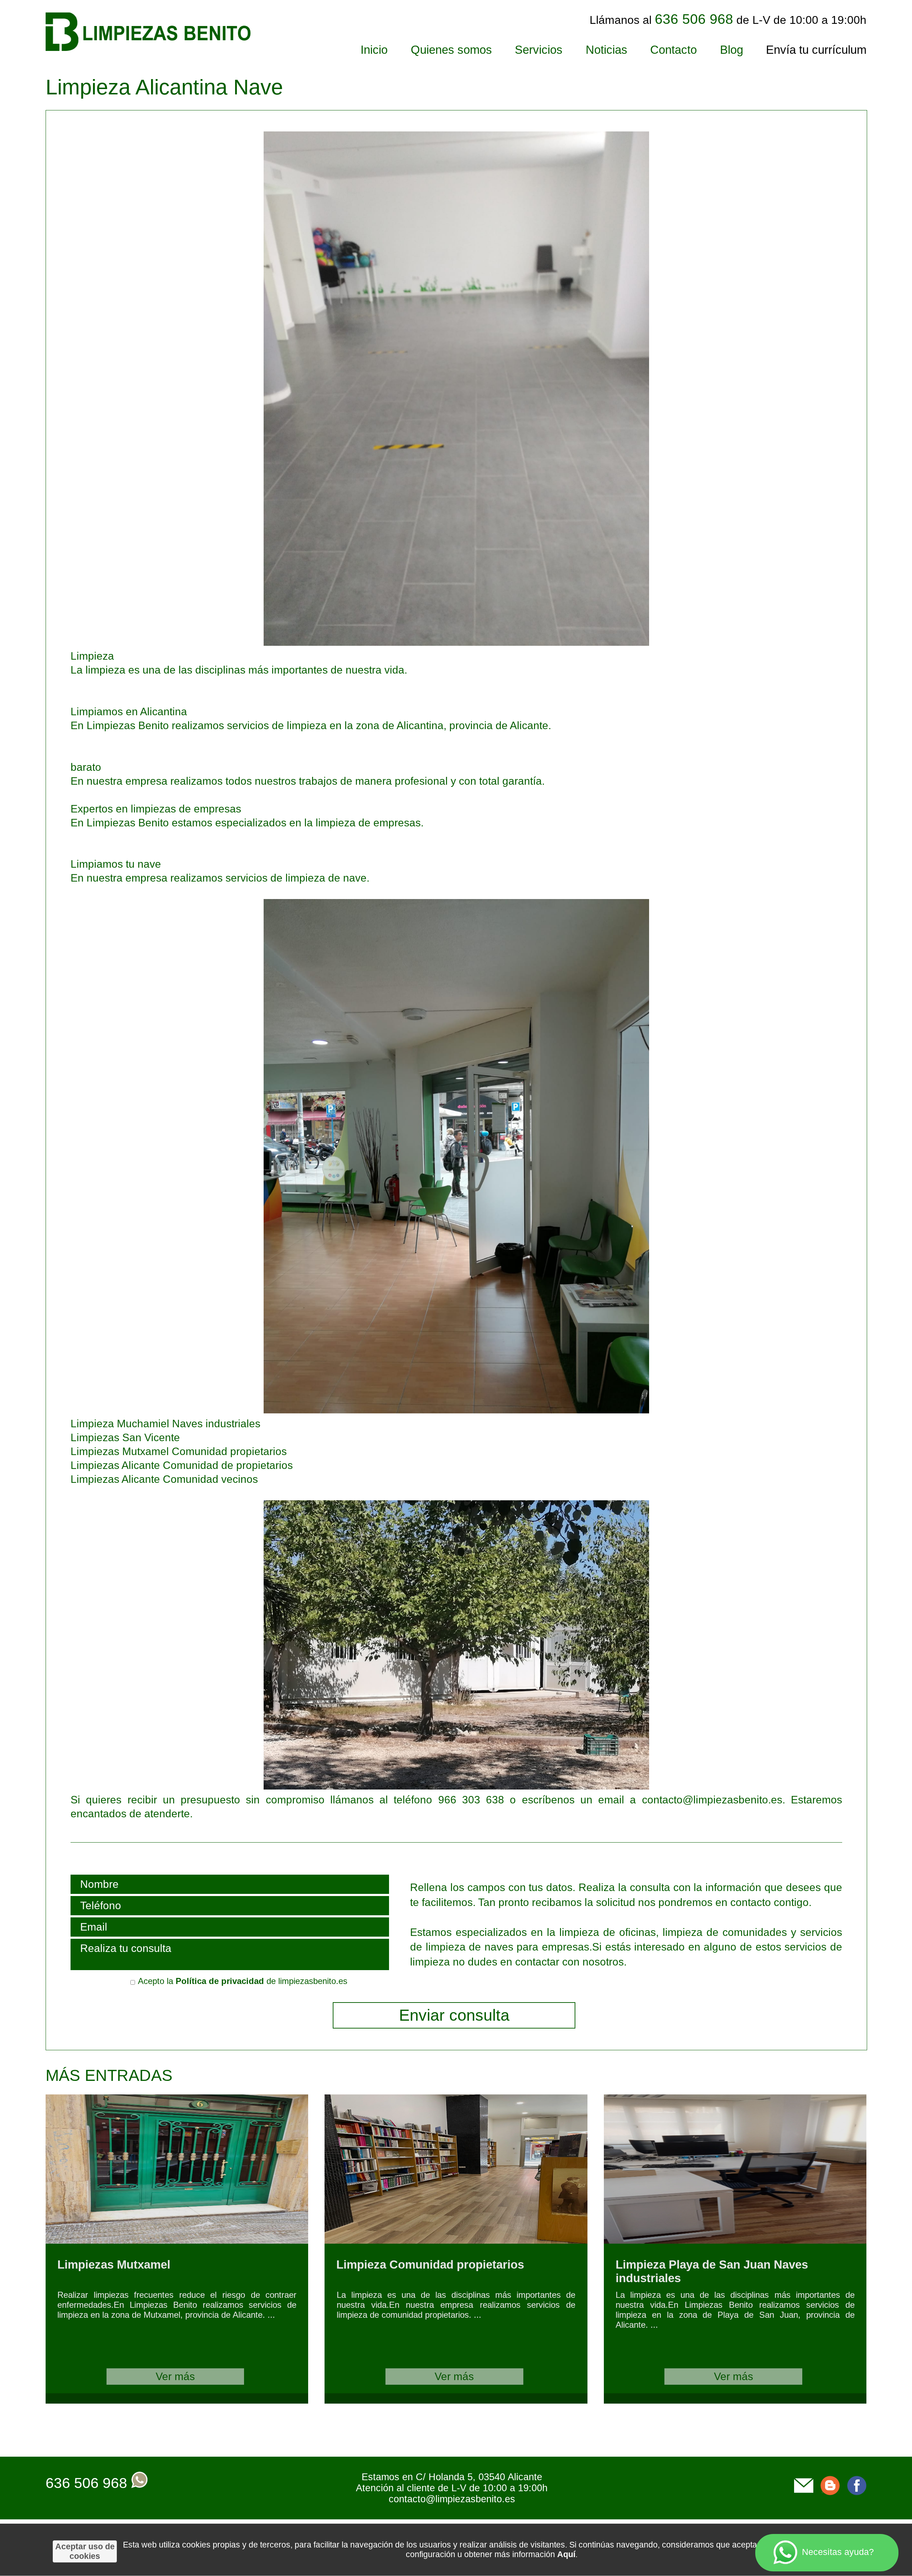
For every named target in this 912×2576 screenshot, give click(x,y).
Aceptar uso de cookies (85, 2551)
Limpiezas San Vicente (125, 1437)
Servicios (539, 50)
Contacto (673, 50)
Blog (732, 50)
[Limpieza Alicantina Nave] (360, 642)
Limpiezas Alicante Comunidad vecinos (164, 1479)
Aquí (566, 2554)
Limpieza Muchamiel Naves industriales (165, 1424)
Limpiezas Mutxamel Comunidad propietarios (179, 1451)
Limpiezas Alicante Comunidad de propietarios (182, 1465)
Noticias (607, 50)
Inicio (374, 50)
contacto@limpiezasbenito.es (452, 2499)
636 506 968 (86, 2483)
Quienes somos (451, 50)
